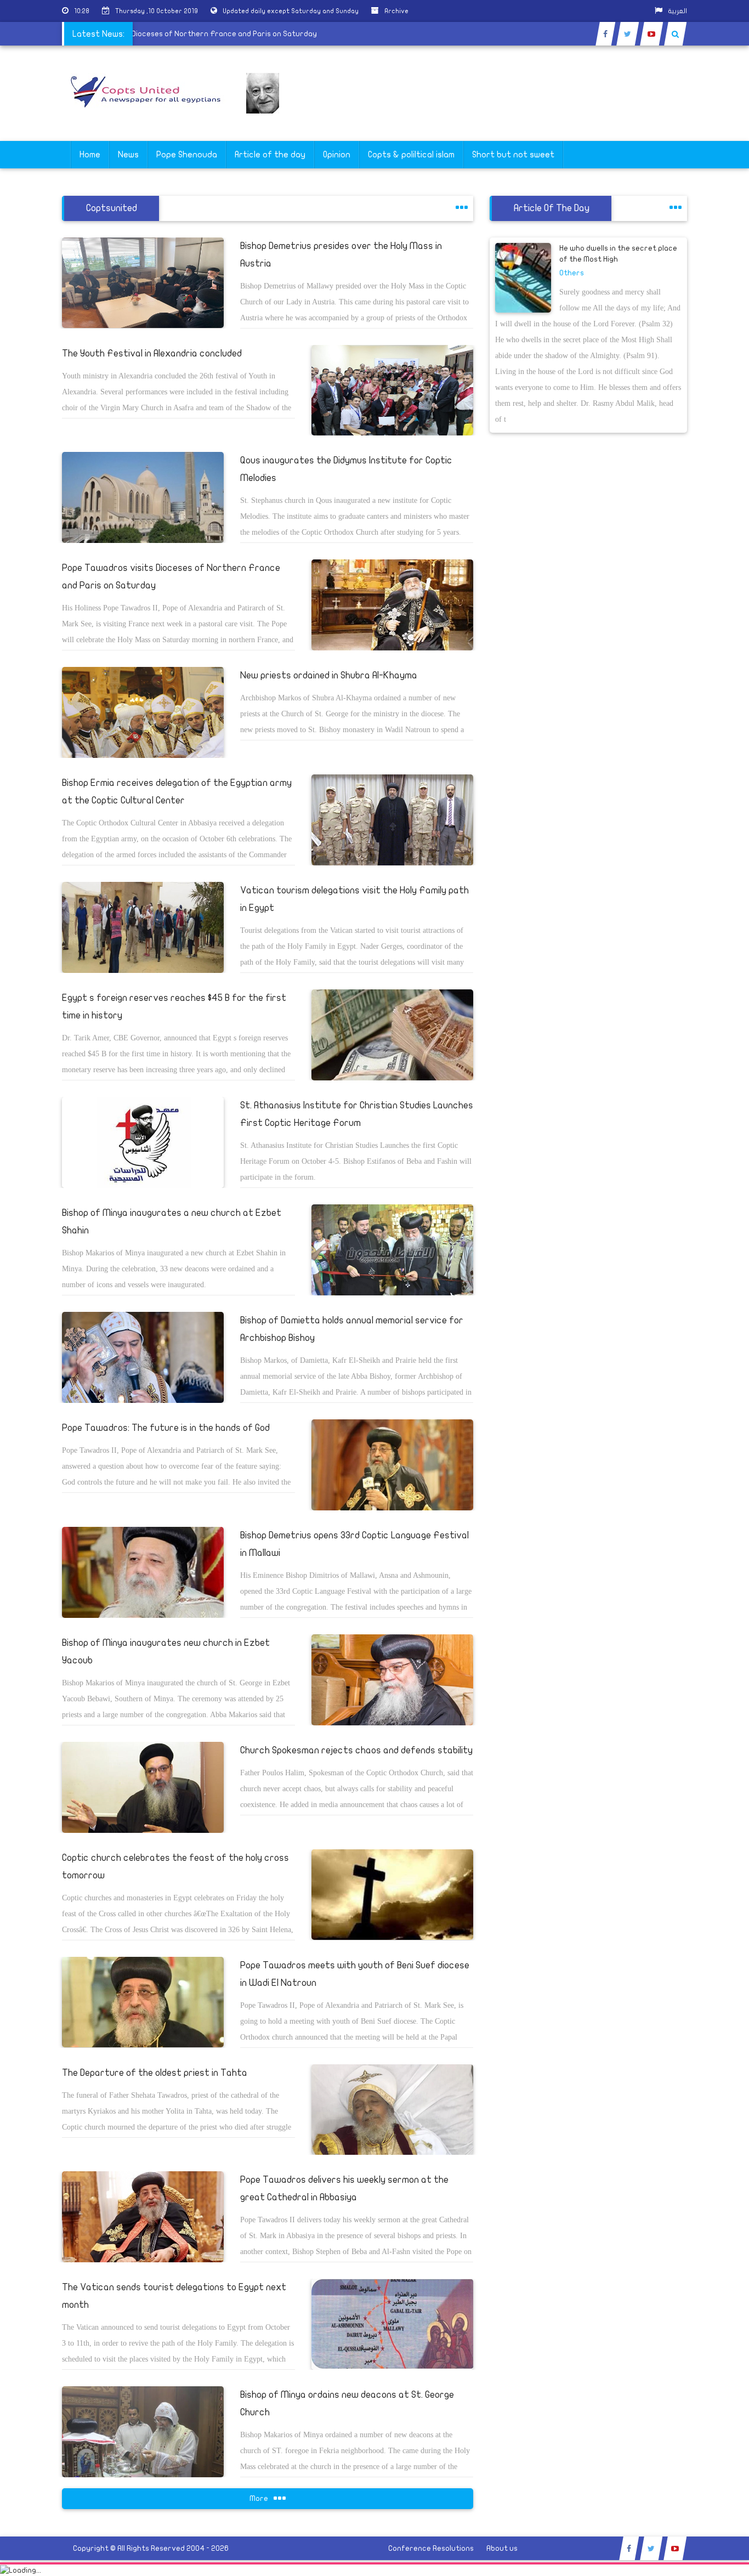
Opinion (337, 155)
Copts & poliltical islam (411, 155)
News (128, 155)
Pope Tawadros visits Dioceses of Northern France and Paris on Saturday (221, 34)
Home (90, 155)
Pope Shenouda (187, 155)
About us (502, 2548)
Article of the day (270, 155)
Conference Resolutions (431, 2548)
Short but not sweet (513, 155)
